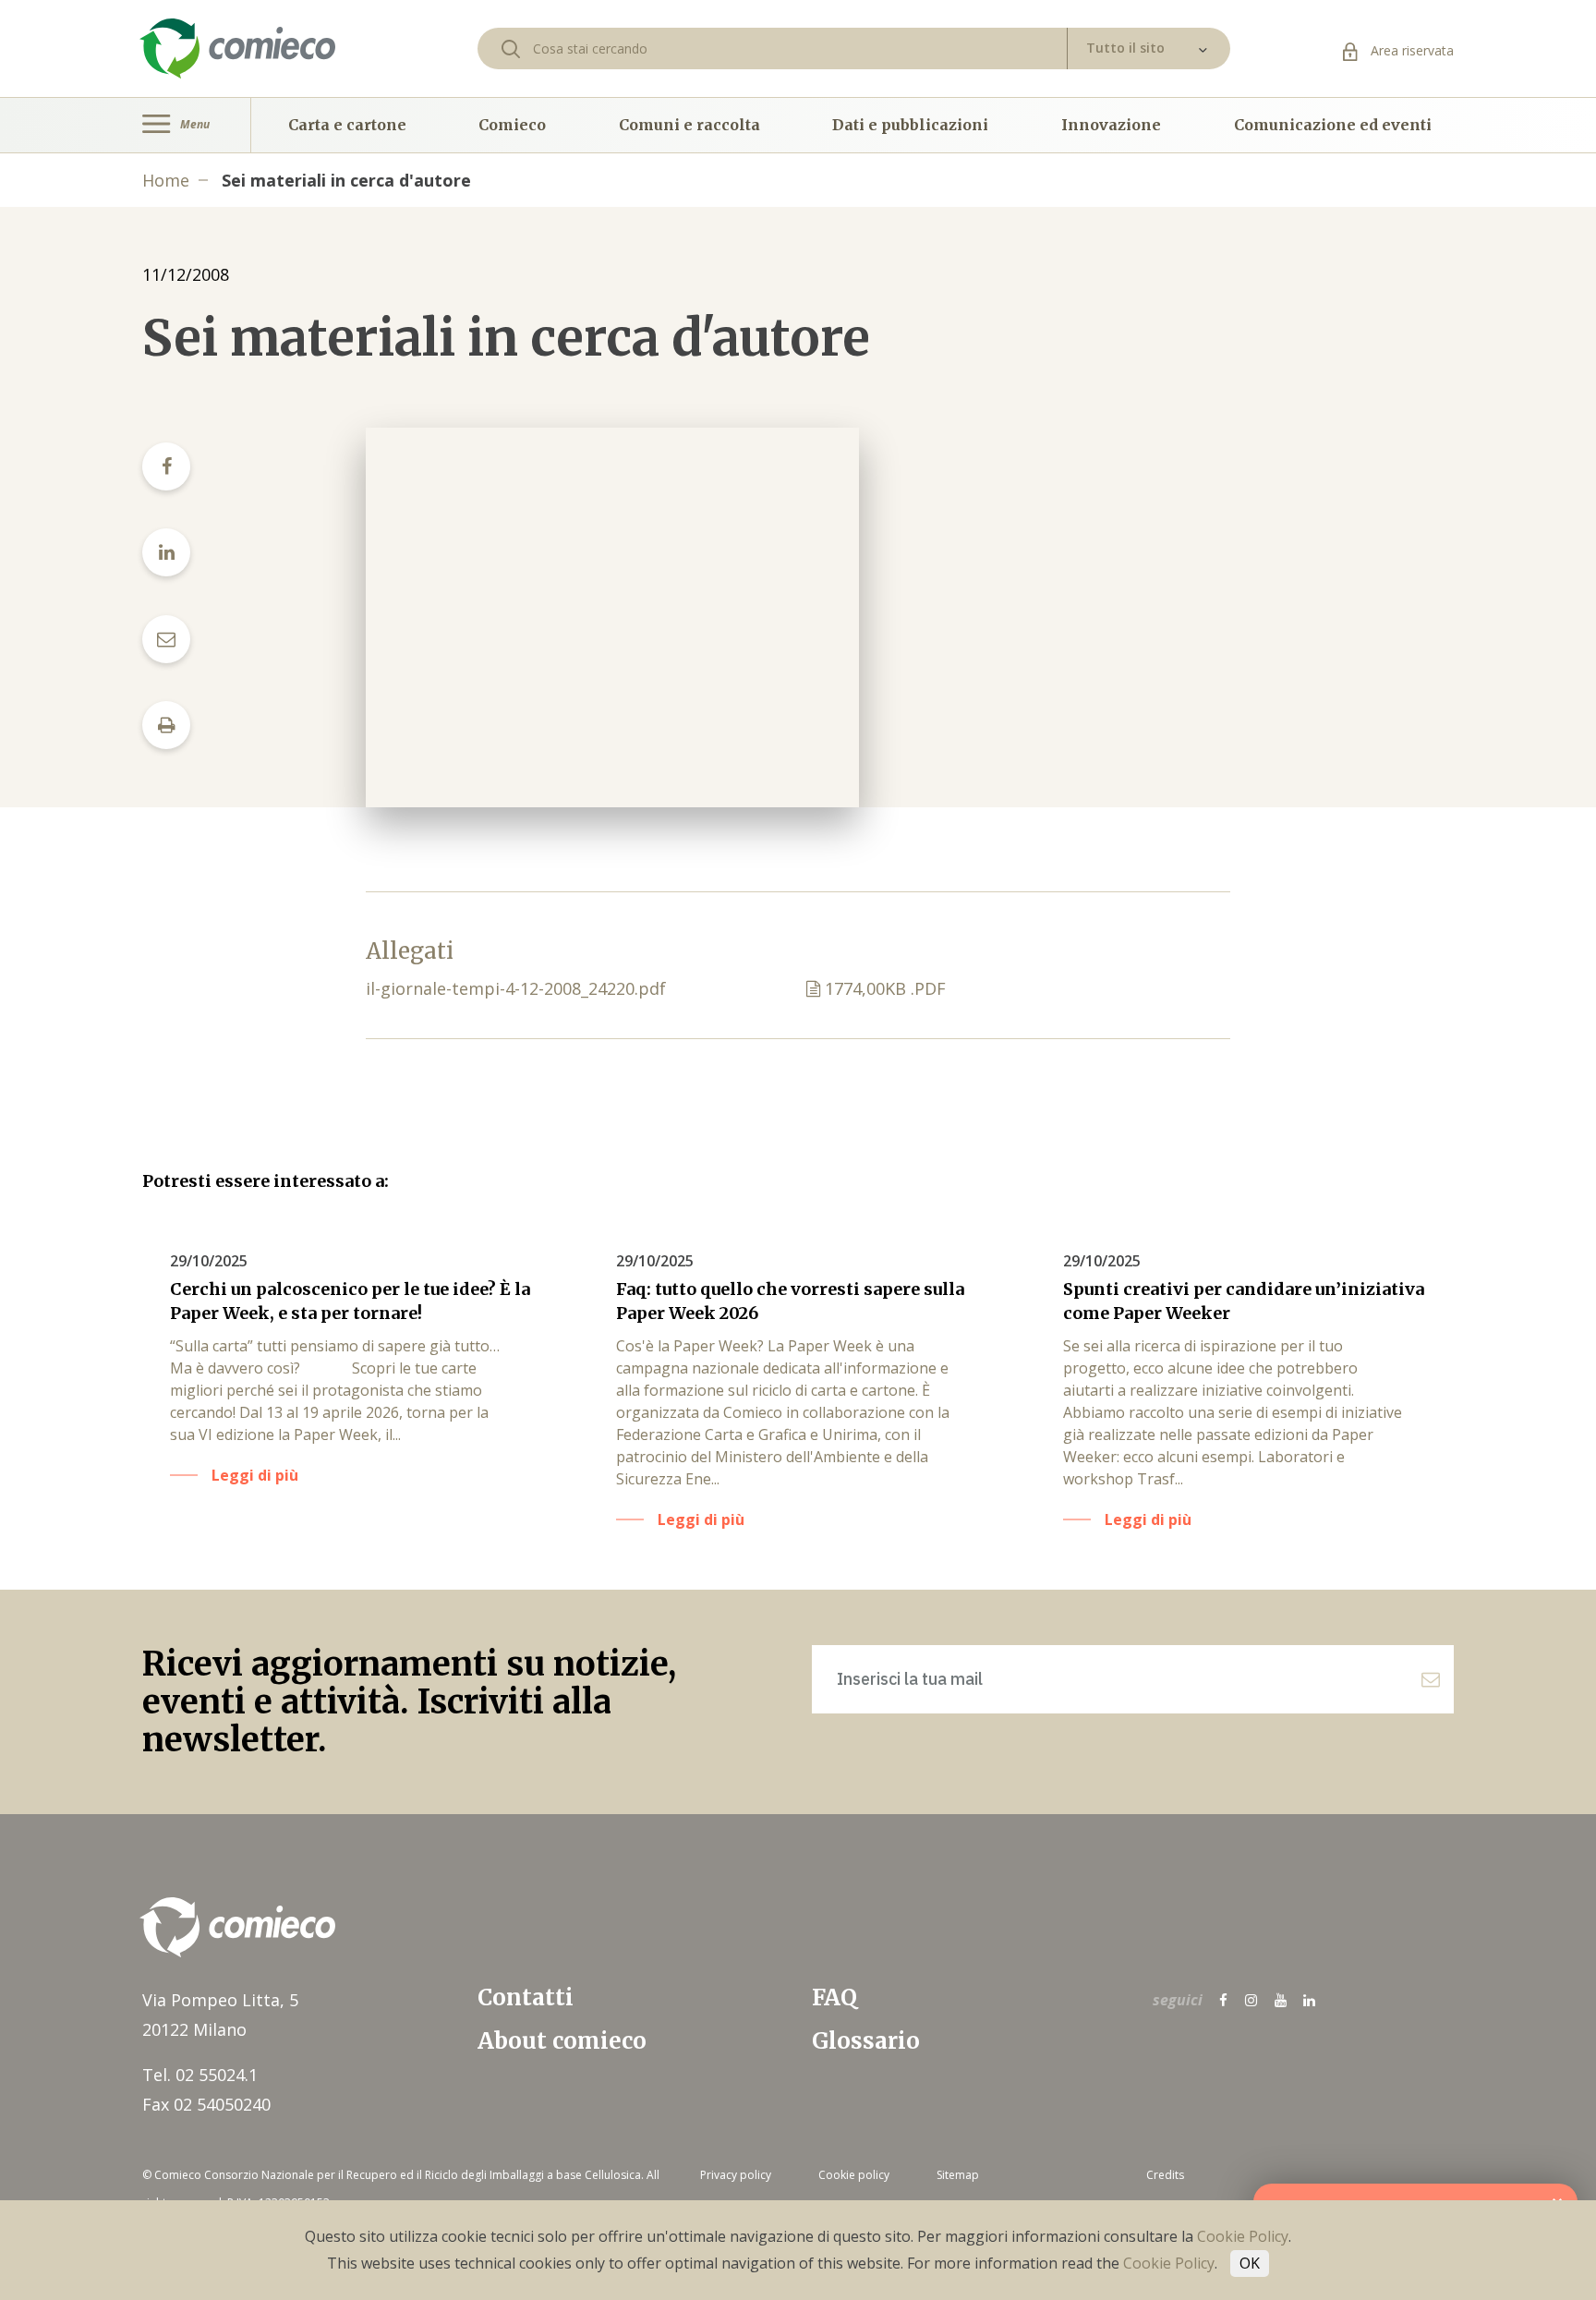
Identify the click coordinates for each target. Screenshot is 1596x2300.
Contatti (526, 1997)
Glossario (866, 2041)
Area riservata (1410, 50)
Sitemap (958, 2175)
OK (1250, 2263)
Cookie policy (854, 2175)
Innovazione (1111, 125)
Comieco (512, 125)
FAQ (834, 1997)
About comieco (562, 2041)
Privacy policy (736, 2175)
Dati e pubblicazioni (910, 125)
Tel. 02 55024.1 (200, 2075)
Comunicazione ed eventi (1333, 125)
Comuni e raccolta (689, 125)
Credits (1165, 2175)
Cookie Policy (1243, 2236)
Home (166, 180)
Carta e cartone (347, 125)
